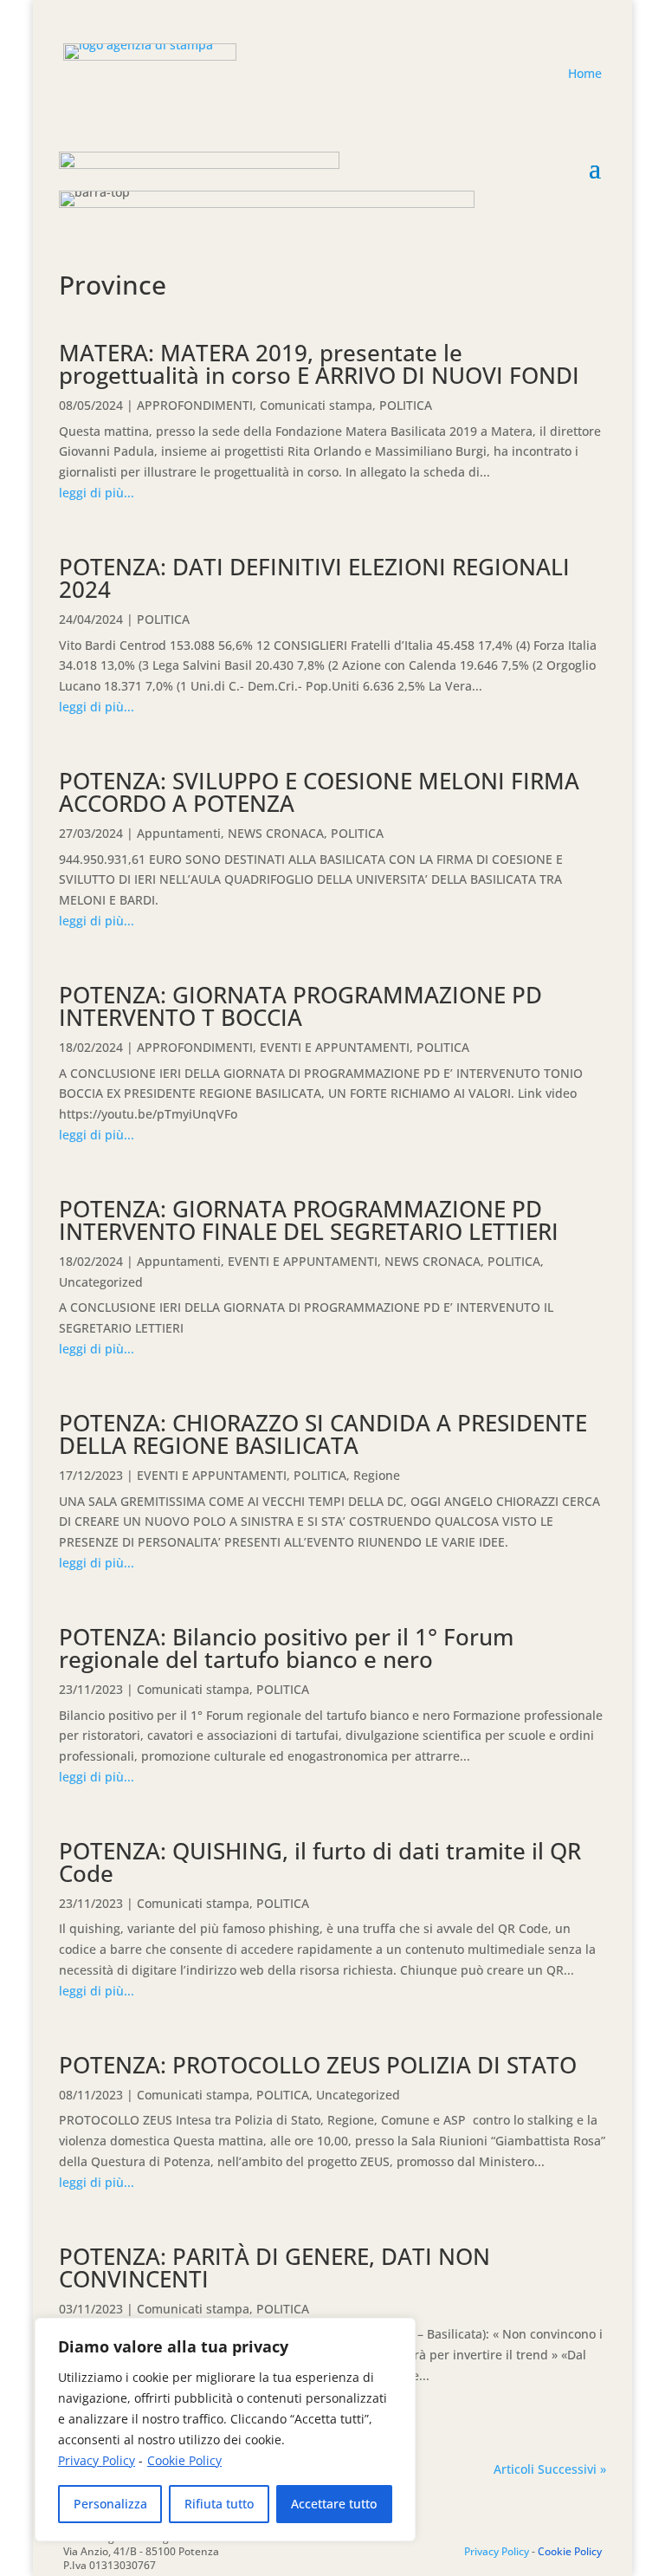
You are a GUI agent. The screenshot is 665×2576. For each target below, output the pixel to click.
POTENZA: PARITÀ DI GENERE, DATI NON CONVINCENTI (274, 2268)
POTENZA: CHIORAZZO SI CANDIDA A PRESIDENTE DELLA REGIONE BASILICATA (323, 1434)
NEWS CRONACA (276, 833)
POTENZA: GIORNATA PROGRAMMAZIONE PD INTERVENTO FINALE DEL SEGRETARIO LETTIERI (309, 1220)
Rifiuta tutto (219, 2504)
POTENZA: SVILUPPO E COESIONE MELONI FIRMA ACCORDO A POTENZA (319, 792)
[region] (225, 2430)
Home (585, 73)
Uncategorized (101, 1282)
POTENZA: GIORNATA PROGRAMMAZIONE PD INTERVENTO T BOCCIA (300, 1006)
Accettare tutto (334, 2504)
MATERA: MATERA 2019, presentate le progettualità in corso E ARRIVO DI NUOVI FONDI (319, 364)
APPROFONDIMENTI (195, 405)
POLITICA (406, 405)
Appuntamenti (179, 833)
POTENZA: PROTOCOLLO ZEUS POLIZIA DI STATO (318, 2065)
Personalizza (110, 2504)
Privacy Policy (97, 2460)
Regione (377, 1475)
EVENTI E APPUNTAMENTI (335, 1047)
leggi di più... (97, 493)
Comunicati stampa (316, 405)
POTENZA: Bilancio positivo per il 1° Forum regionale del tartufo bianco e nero (286, 1648)
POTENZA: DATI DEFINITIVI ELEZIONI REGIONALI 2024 (314, 578)
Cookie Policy (184, 2460)
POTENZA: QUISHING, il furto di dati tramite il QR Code (320, 1862)
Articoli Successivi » (550, 2469)
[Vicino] (397, 2333)
